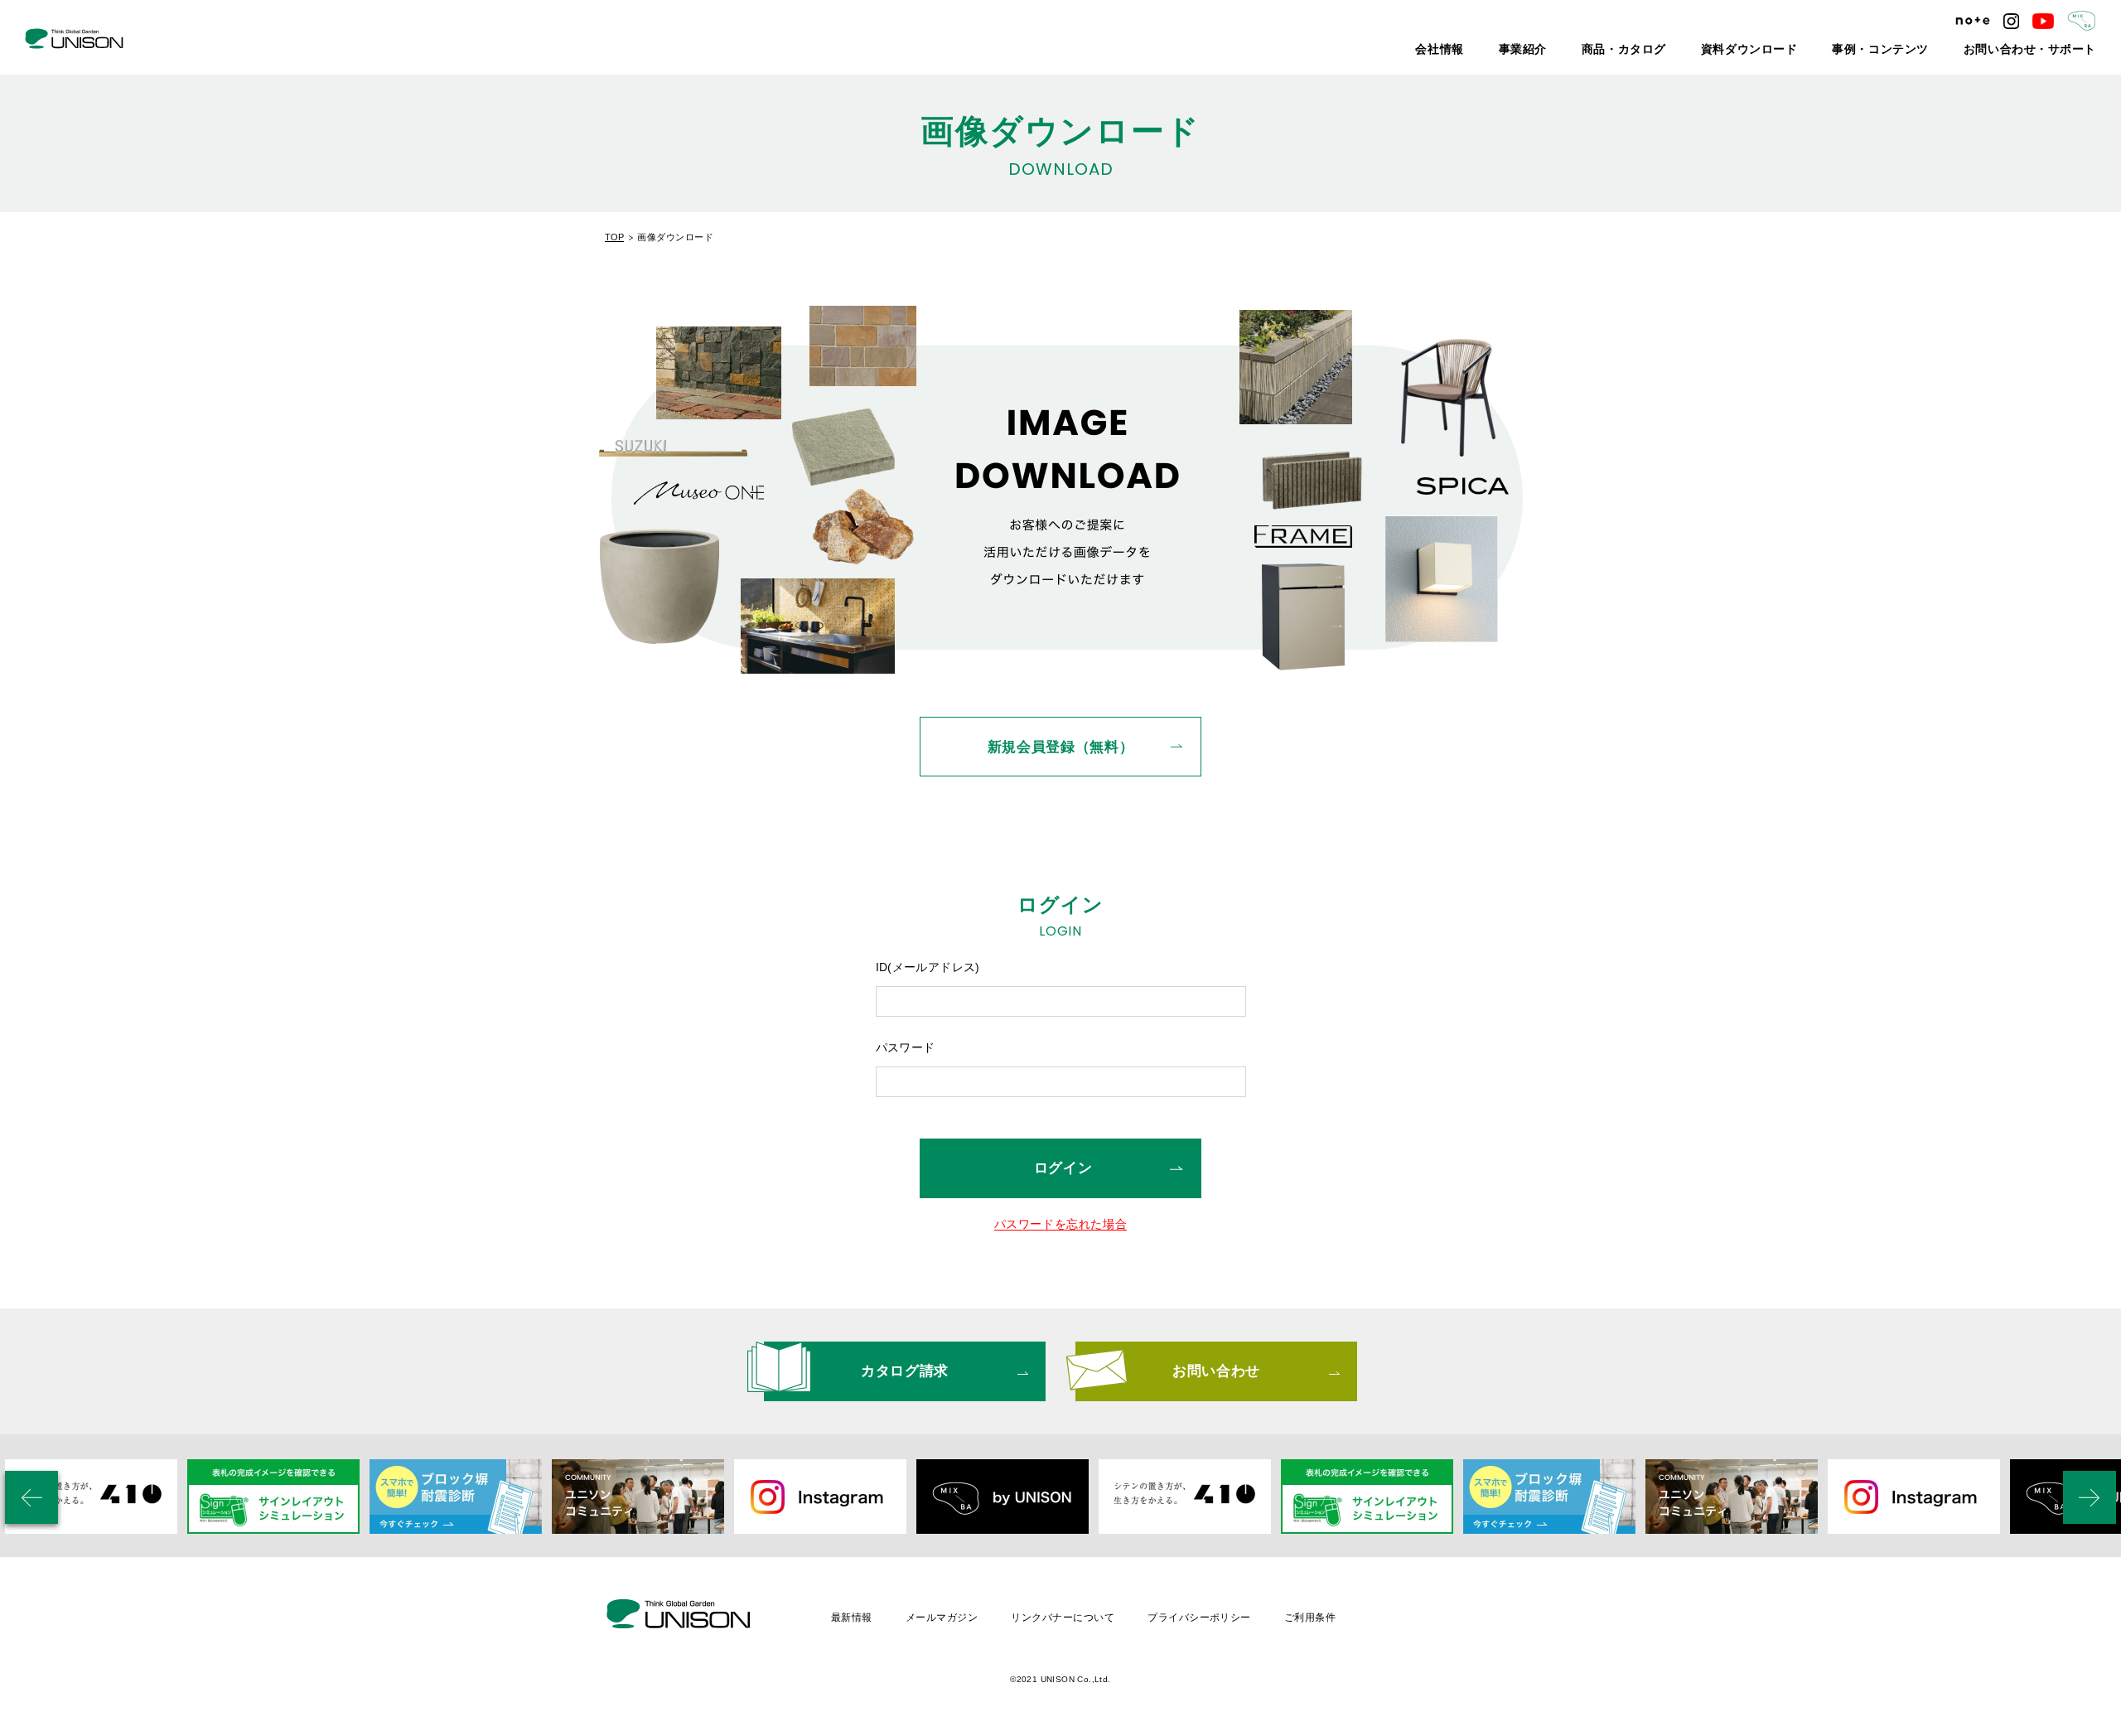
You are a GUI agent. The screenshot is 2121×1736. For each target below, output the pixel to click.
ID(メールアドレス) (928, 967)
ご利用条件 (1310, 1618)
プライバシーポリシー (1199, 1618)
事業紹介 (1616, 50)
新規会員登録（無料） (1061, 747)
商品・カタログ (1703, 50)
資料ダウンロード (1809, 50)
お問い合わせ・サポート (2044, 50)
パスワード (906, 1047)
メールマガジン (942, 1618)
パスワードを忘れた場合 (1061, 1224)
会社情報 (1543, 50)
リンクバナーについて (1063, 1618)
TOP (614, 237)
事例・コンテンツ (1920, 50)
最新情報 (852, 1618)
